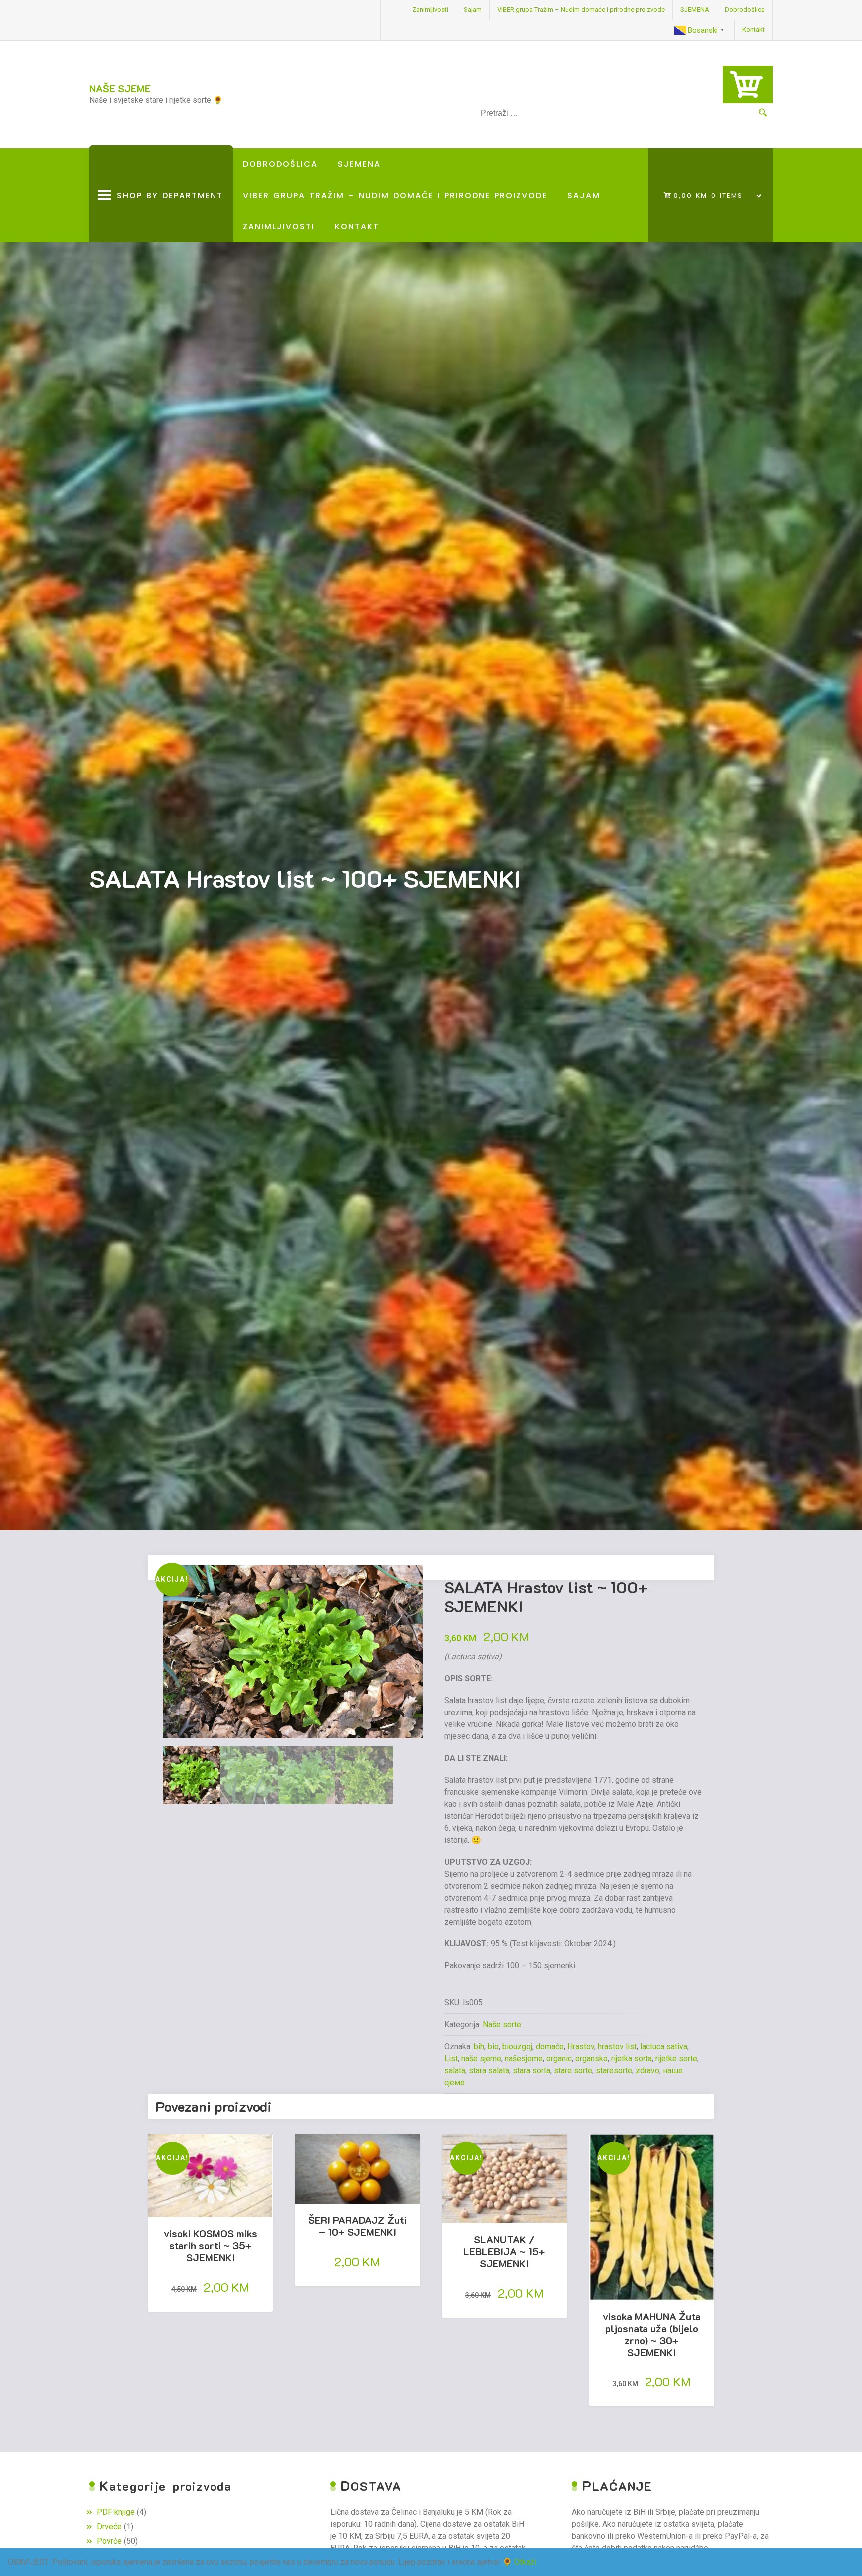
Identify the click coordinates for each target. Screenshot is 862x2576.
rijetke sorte (676, 2058)
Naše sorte (502, 2025)
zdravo (647, 2070)
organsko (591, 2058)
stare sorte (573, 2070)
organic (559, 2058)
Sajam (473, 10)
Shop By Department (167, 216)
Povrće (109, 2541)
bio (493, 2046)
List (451, 2058)
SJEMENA (695, 10)
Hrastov (581, 2046)
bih (479, 2046)
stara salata (489, 2070)
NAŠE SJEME (120, 88)
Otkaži (525, 2562)
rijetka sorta (632, 2058)
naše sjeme (481, 2058)
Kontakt (754, 30)
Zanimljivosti (430, 10)
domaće (550, 2046)
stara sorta (532, 2070)
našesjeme (524, 2058)
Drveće (109, 2526)
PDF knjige (116, 2512)
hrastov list (617, 2046)
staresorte (614, 2070)
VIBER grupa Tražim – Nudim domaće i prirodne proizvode (581, 10)
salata (455, 2070)
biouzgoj (517, 2046)
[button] (410, 1587)
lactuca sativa (664, 2046)
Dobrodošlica (745, 10)
